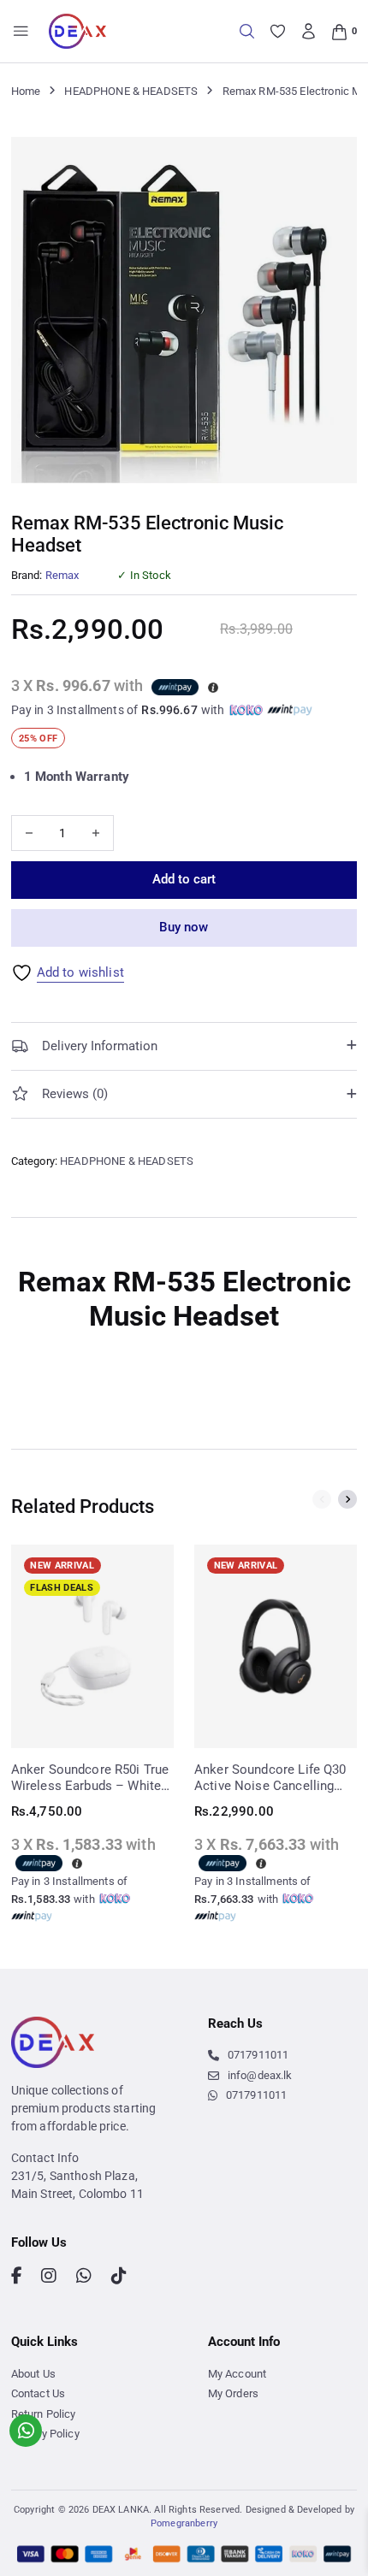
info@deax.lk (260, 2075)
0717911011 (258, 2055)
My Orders (233, 2393)
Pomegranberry (184, 2523)
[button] (334, 160)
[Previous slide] (322, 1499)
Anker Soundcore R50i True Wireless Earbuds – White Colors (90, 1778)
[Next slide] (347, 1499)
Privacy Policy (45, 2434)
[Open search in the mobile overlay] (247, 31)
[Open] (21, 31)
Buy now (184, 927)
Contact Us (39, 2393)
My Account (237, 2374)
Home (26, 91)
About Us (33, 2374)
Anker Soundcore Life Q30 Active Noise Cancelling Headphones (270, 1778)
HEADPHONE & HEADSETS (131, 91)
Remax (62, 575)
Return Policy (44, 2414)
